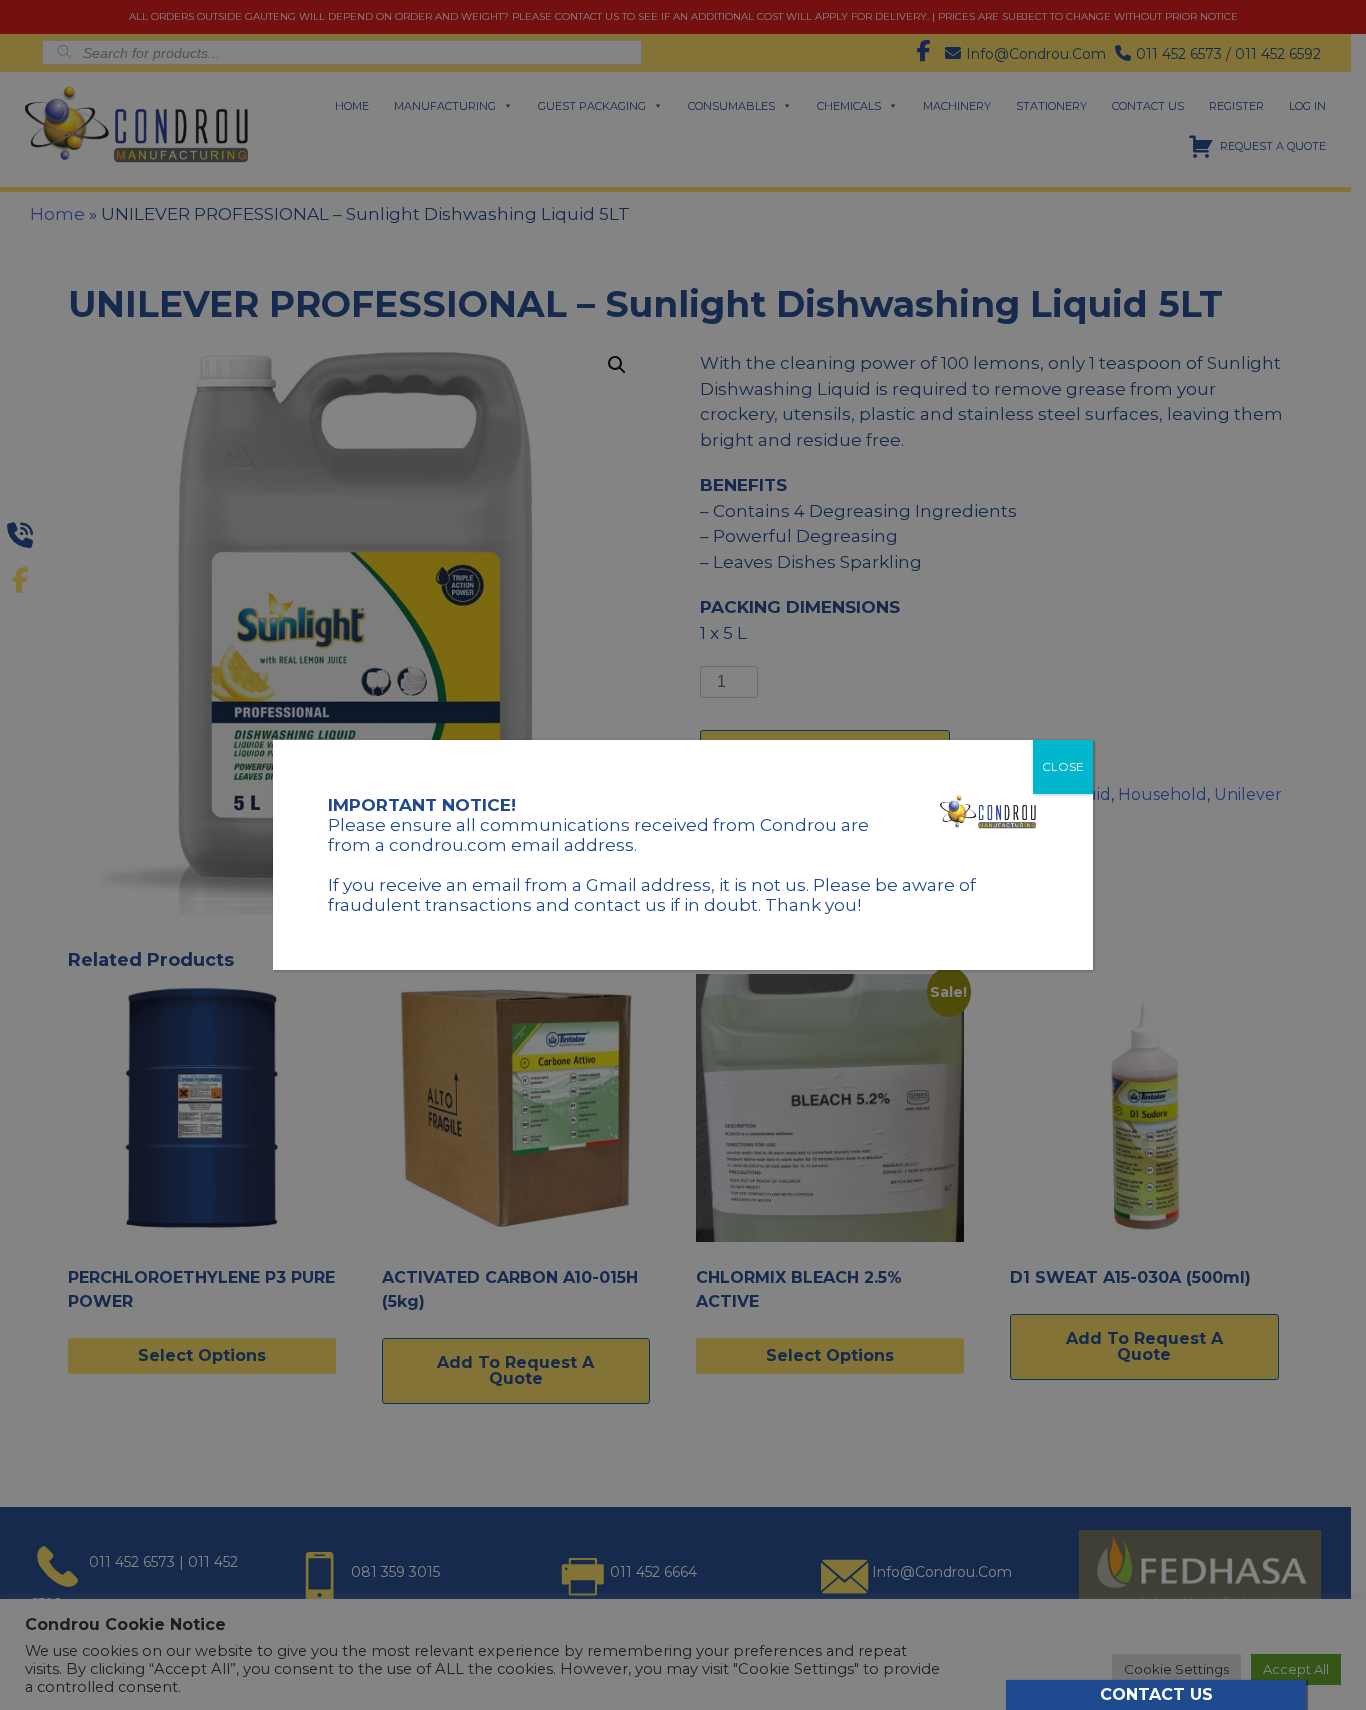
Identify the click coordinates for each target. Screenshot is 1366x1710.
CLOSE (1063, 766)
